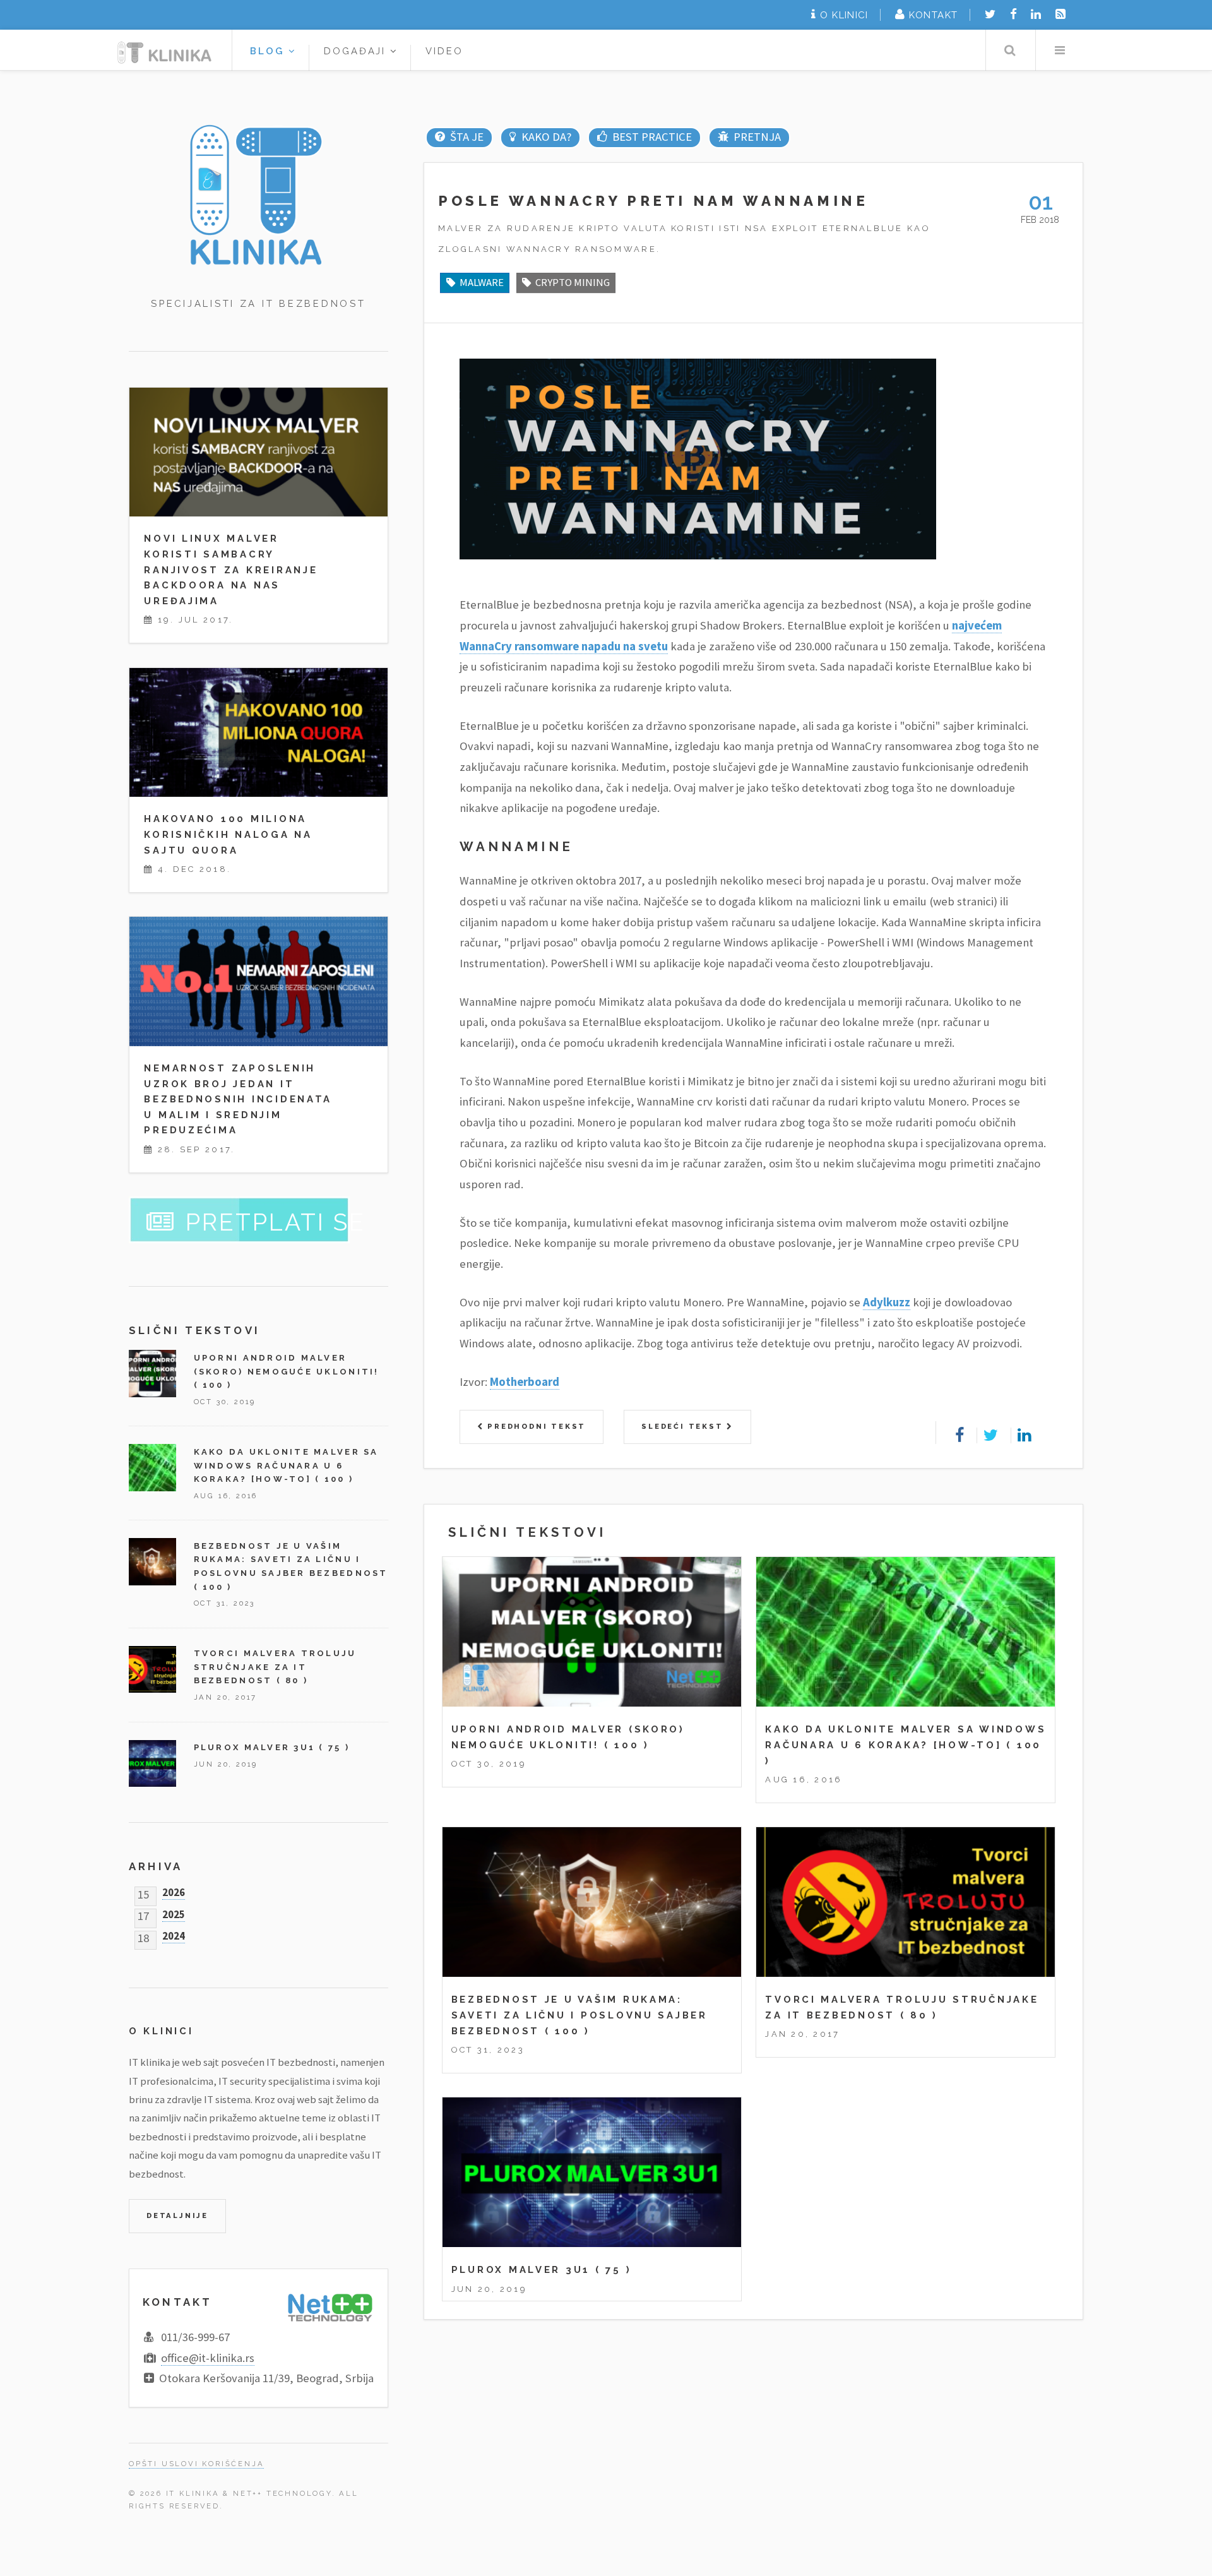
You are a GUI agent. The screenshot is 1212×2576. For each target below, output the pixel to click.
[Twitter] (990, 14)
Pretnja (757, 137)
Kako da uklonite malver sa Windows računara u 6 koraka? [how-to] (286, 1465)
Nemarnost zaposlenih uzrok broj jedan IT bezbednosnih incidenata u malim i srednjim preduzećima (238, 1099)
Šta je (466, 137)
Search (1010, 50)
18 (143, 1935)
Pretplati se (276, 1222)
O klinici (844, 15)
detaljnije (177, 2215)
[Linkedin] (1036, 14)
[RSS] (1060, 14)
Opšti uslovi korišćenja (196, 2464)
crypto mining (573, 282)
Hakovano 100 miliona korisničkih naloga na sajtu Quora (228, 834)
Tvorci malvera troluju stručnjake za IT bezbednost (275, 1667)
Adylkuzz (887, 1302)
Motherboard (525, 1382)
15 (143, 1892)
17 (143, 1913)
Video (444, 51)
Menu (1060, 50)
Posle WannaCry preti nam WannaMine (653, 201)
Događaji (357, 51)
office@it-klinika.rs (208, 2358)
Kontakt (933, 15)
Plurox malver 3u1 (521, 2269)
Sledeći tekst (684, 1426)
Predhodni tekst (535, 1426)
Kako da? (546, 137)
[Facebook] (1013, 14)
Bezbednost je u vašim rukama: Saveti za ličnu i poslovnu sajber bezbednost (579, 2015)
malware (482, 282)
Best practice (652, 137)
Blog (269, 51)
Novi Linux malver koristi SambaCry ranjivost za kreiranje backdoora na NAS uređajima (231, 569)
